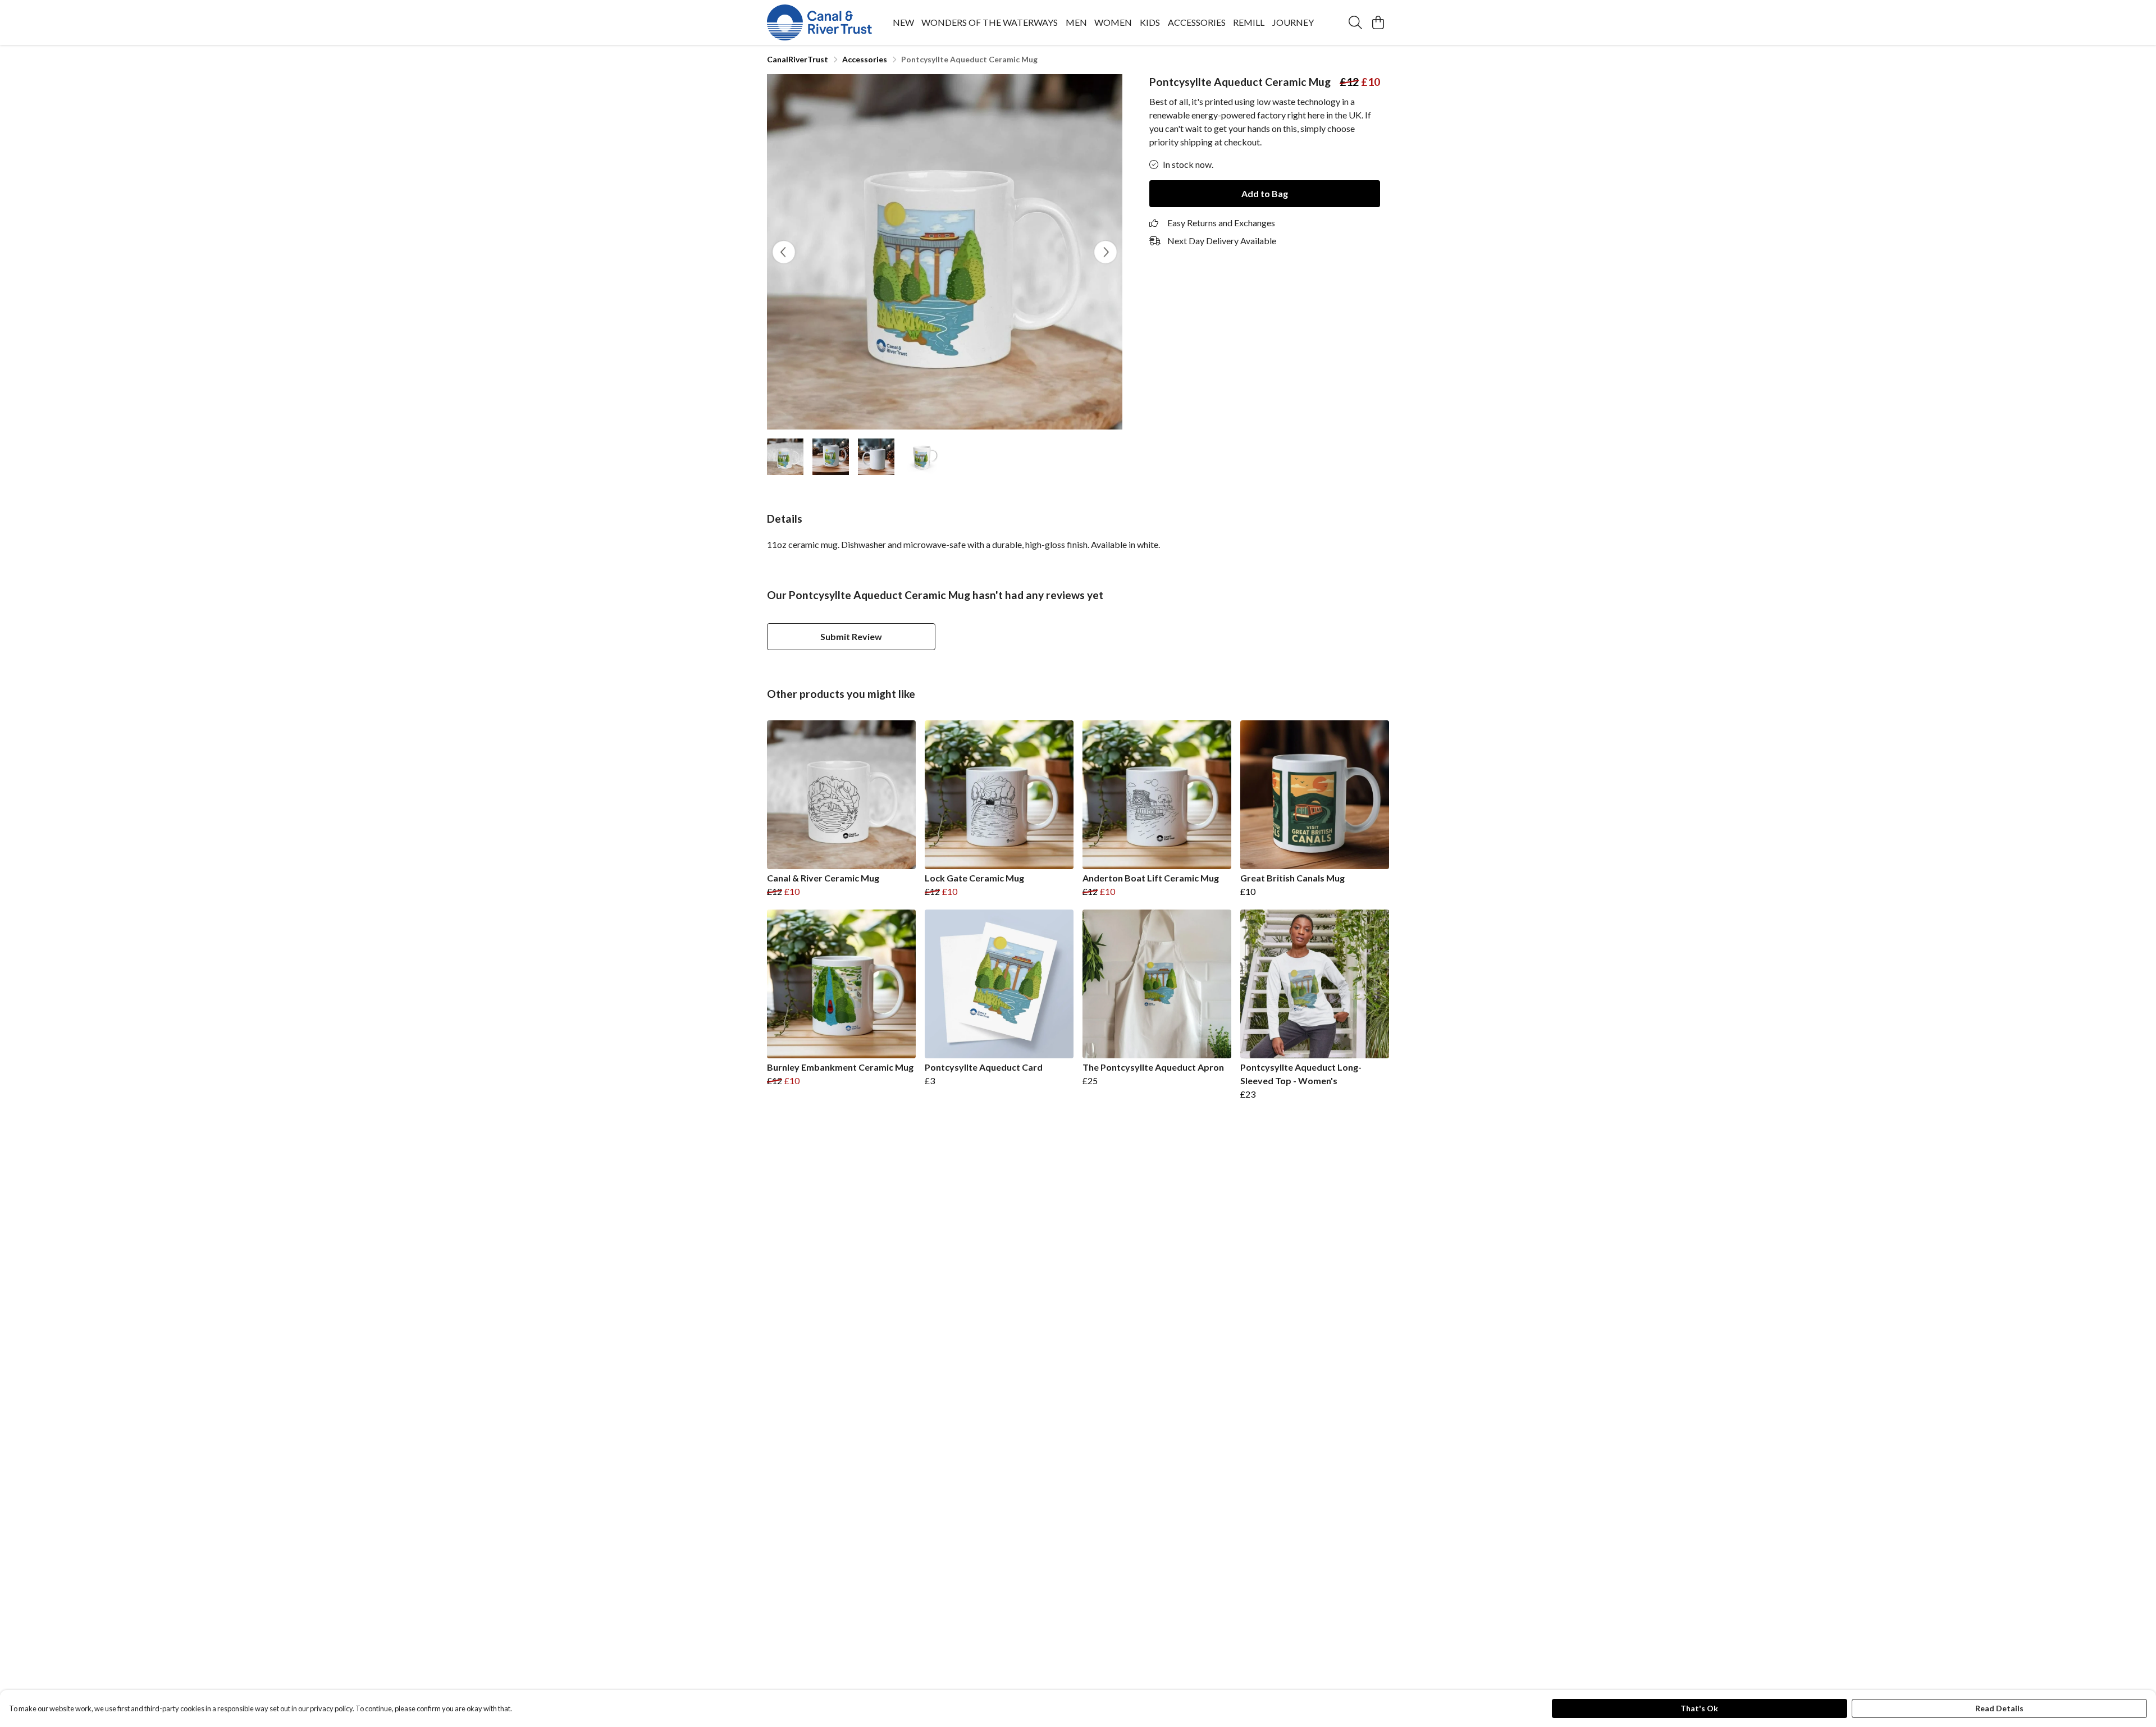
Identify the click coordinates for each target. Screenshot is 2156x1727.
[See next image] (1106, 252)
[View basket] (1378, 22)
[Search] (1355, 22)
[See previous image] (784, 252)
